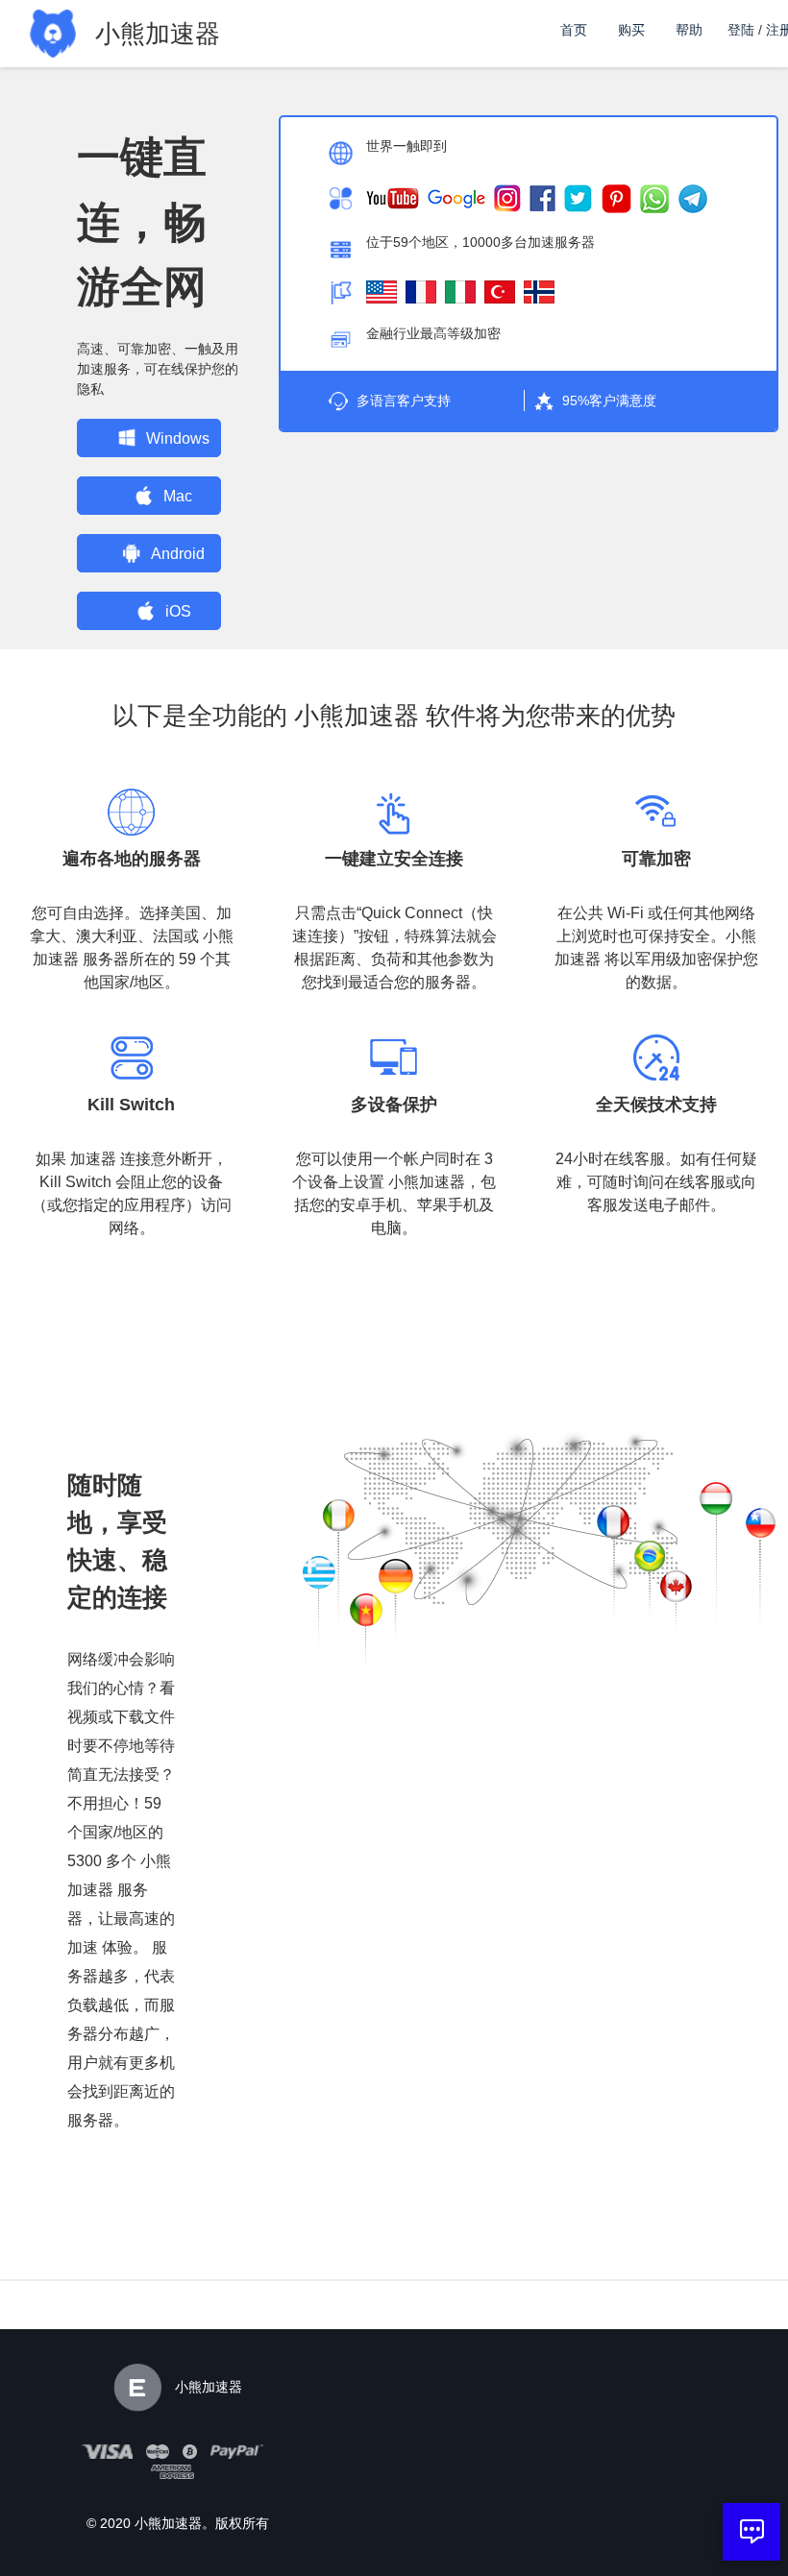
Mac (178, 496)
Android (178, 554)
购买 (631, 30)
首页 (574, 30)
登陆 (741, 30)
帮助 (689, 30)
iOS (178, 611)
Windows (178, 438)
